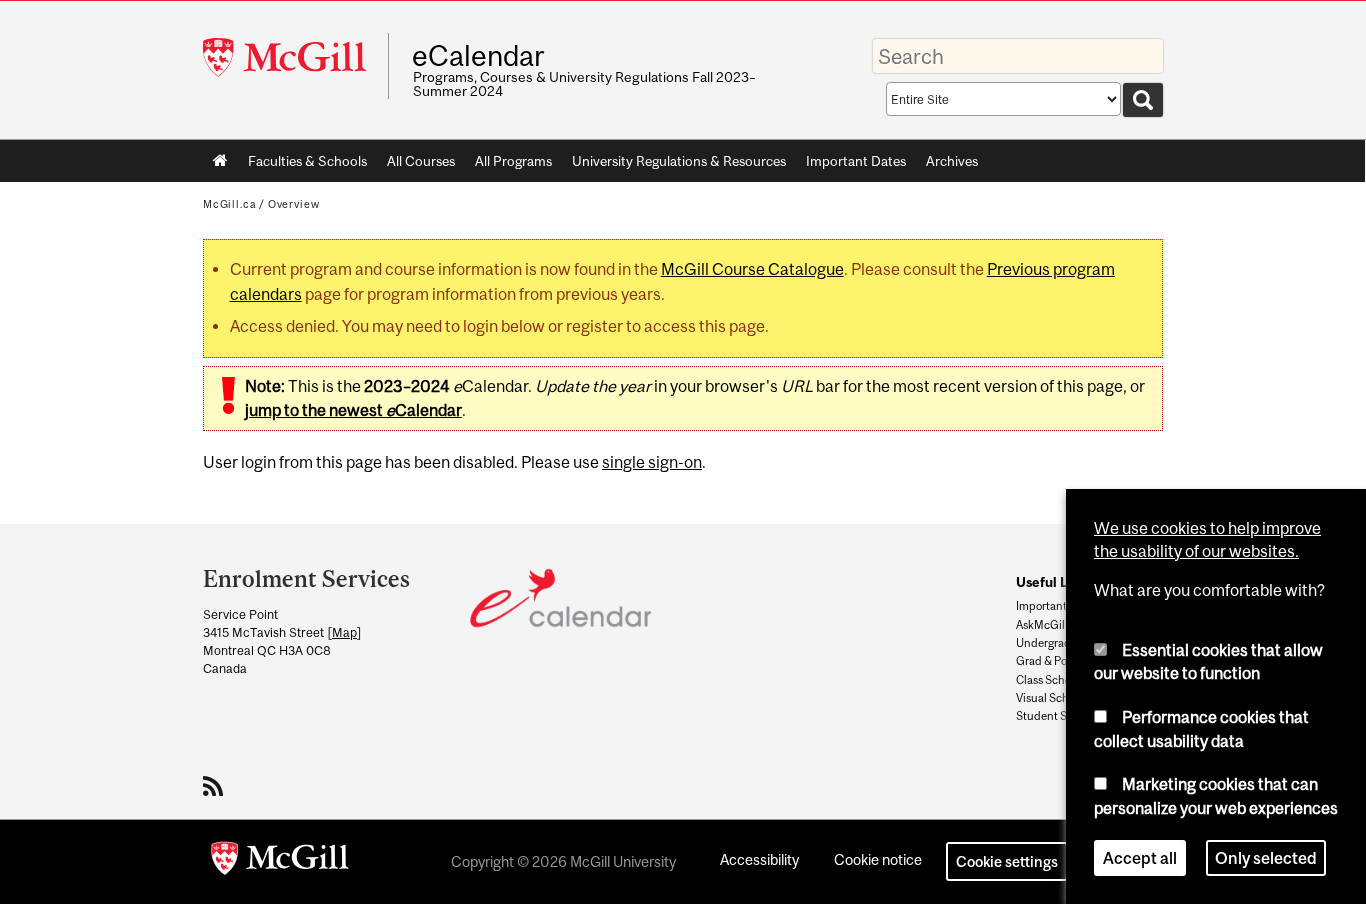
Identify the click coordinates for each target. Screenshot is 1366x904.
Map (344, 632)
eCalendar (478, 56)
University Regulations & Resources (679, 161)
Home (220, 161)
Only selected (1266, 858)
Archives (952, 161)
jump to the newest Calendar (353, 410)
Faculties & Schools (302, 165)
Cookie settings (1007, 861)
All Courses (421, 161)
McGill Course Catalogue (752, 269)
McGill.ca (229, 204)
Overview (294, 204)
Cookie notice (878, 859)
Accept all (1140, 858)
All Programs (513, 161)
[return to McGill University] (280, 862)
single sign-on (652, 462)
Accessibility (759, 859)
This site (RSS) (216, 786)
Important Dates (856, 161)
